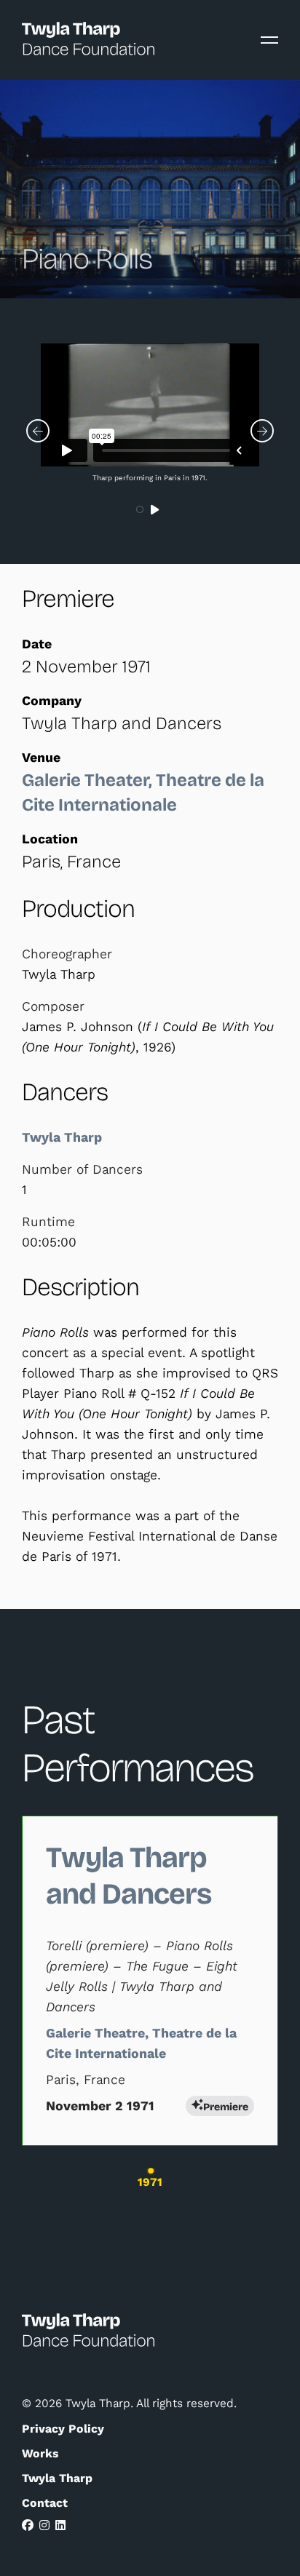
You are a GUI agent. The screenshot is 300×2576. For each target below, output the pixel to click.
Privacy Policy (63, 2429)
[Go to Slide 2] (157, 510)
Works (40, 2453)
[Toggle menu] (269, 40)
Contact (45, 2503)
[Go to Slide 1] (141, 510)
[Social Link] (28, 2525)
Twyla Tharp (64, 1137)
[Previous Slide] (38, 431)
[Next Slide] (262, 431)
